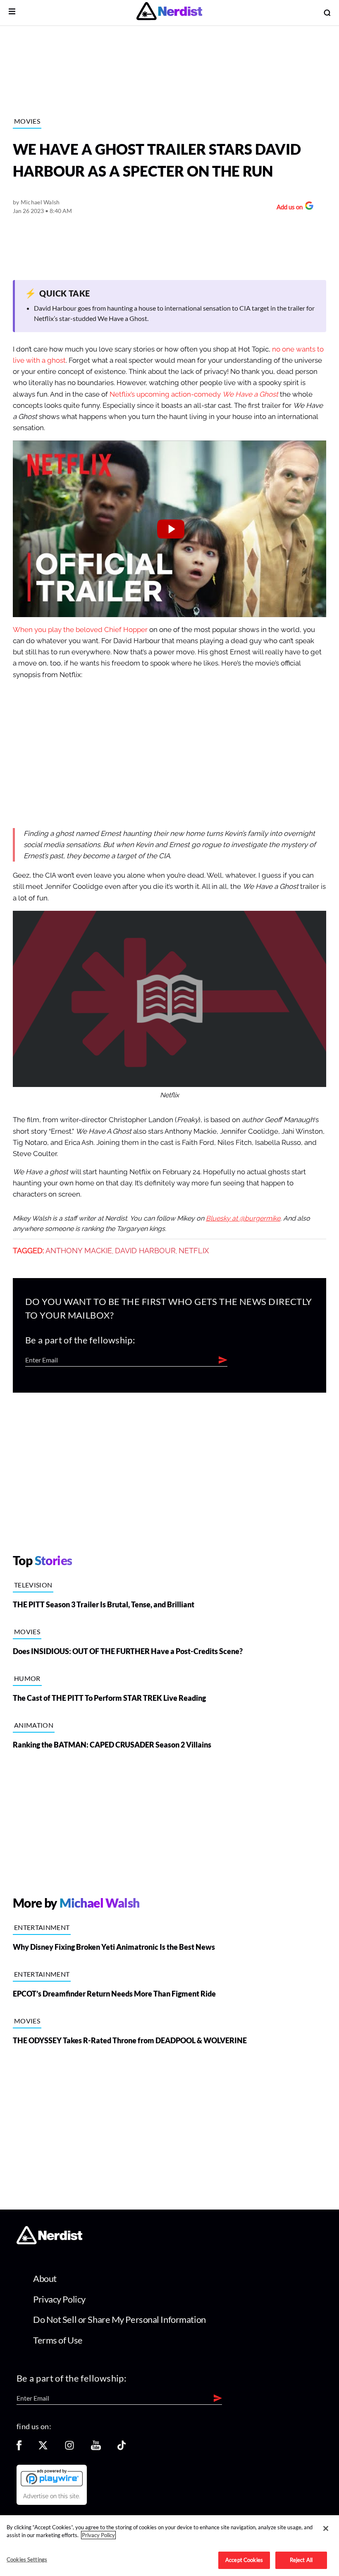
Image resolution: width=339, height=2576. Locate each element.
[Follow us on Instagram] (69, 2448)
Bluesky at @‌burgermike (243, 1219)
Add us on (288, 208)
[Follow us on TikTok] (122, 2448)
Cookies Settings (27, 2559)
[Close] (326, 2528)
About (45, 2278)
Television (33, 1585)
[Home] (49, 2242)
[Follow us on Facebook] (19, 2448)
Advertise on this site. (52, 2496)
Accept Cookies (244, 2560)
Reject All (301, 2560)
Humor (27, 1678)
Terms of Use (58, 2340)
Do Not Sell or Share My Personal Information (119, 2319)
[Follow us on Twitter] (43, 2448)
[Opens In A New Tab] (52, 2478)
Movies (27, 121)
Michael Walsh (40, 202)
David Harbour (145, 1251)
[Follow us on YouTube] (96, 2448)
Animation (34, 1725)
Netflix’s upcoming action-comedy (194, 394)
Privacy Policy (59, 2299)
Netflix (194, 1251)
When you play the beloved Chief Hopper (80, 630)
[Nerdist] (169, 13)
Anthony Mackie (79, 1251)
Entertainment (42, 1927)
